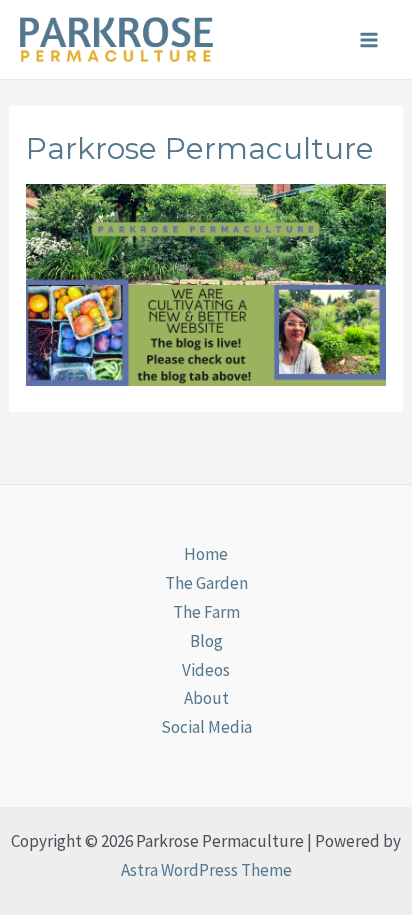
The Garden (206, 583)
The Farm (206, 612)
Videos (206, 670)
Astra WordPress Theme (206, 870)
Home (206, 554)
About (206, 698)
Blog (206, 641)
